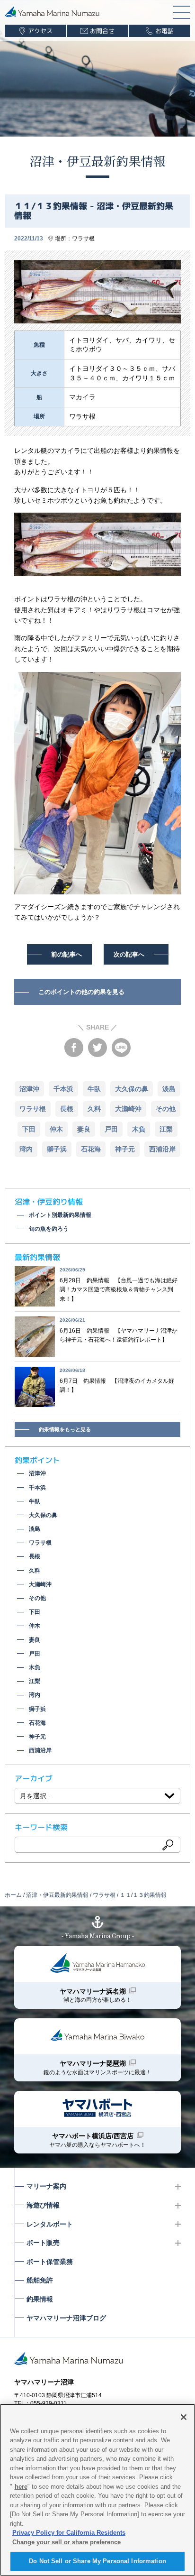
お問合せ (102, 31)
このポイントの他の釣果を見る (81, 992)
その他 (166, 1109)
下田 (29, 1129)
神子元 (125, 1149)
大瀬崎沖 (128, 1109)
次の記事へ (129, 954)
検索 (168, 1845)
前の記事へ (66, 954)
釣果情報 (40, 2299)
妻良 (84, 1129)
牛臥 (94, 1089)
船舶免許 (40, 2280)
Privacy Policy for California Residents (69, 2533)
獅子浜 (57, 1149)
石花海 (91, 1149)
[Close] (184, 2417)
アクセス (40, 31)
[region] (97, 2490)
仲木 (56, 1129)
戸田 (111, 1129)
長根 (67, 1109)
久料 (94, 1109)
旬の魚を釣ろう (49, 1229)
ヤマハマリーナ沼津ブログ (66, 2318)
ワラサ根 (83, 239)
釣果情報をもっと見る (65, 1429)
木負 (139, 1129)
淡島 (169, 1089)
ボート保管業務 (50, 2262)
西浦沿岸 (162, 1149)
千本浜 (63, 1089)
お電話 (164, 31)
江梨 (166, 1129)
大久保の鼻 (132, 1089)
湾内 (26, 1149)
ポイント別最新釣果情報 (60, 1215)
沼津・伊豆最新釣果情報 (97, 161)
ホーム (13, 1895)
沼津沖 (29, 1089)
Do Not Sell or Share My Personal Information (97, 2561)
